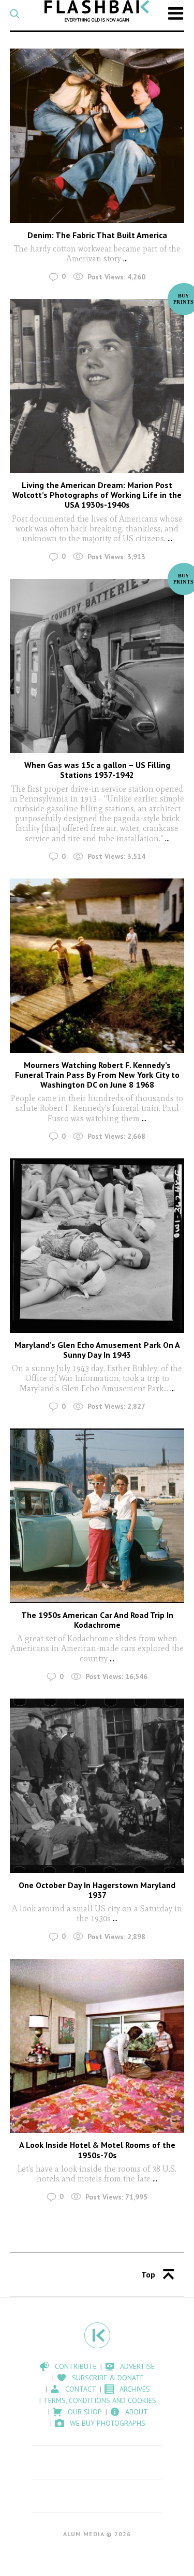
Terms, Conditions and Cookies (100, 2400)
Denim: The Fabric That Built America (97, 235)
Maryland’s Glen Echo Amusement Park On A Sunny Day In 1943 (97, 1350)
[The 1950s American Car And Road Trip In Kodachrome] (97, 1516)
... (125, 258)
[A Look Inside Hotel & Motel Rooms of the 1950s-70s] (97, 2046)
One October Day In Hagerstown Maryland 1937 (97, 1890)
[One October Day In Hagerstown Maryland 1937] (97, 1786)
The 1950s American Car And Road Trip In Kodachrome (97, 1620)
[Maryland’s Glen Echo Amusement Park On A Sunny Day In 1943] (97, 1246)
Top (148, 2274)
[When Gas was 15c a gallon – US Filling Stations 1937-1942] (97, 666)
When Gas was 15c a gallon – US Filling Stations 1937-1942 (97, 770)
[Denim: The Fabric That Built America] (97, 136)
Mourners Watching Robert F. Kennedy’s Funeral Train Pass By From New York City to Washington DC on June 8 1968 (97, 1075)
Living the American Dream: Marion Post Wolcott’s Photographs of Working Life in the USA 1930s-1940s (97, 495)
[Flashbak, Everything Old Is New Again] (97, 11)
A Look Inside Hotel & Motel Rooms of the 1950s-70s (97, 2150)
